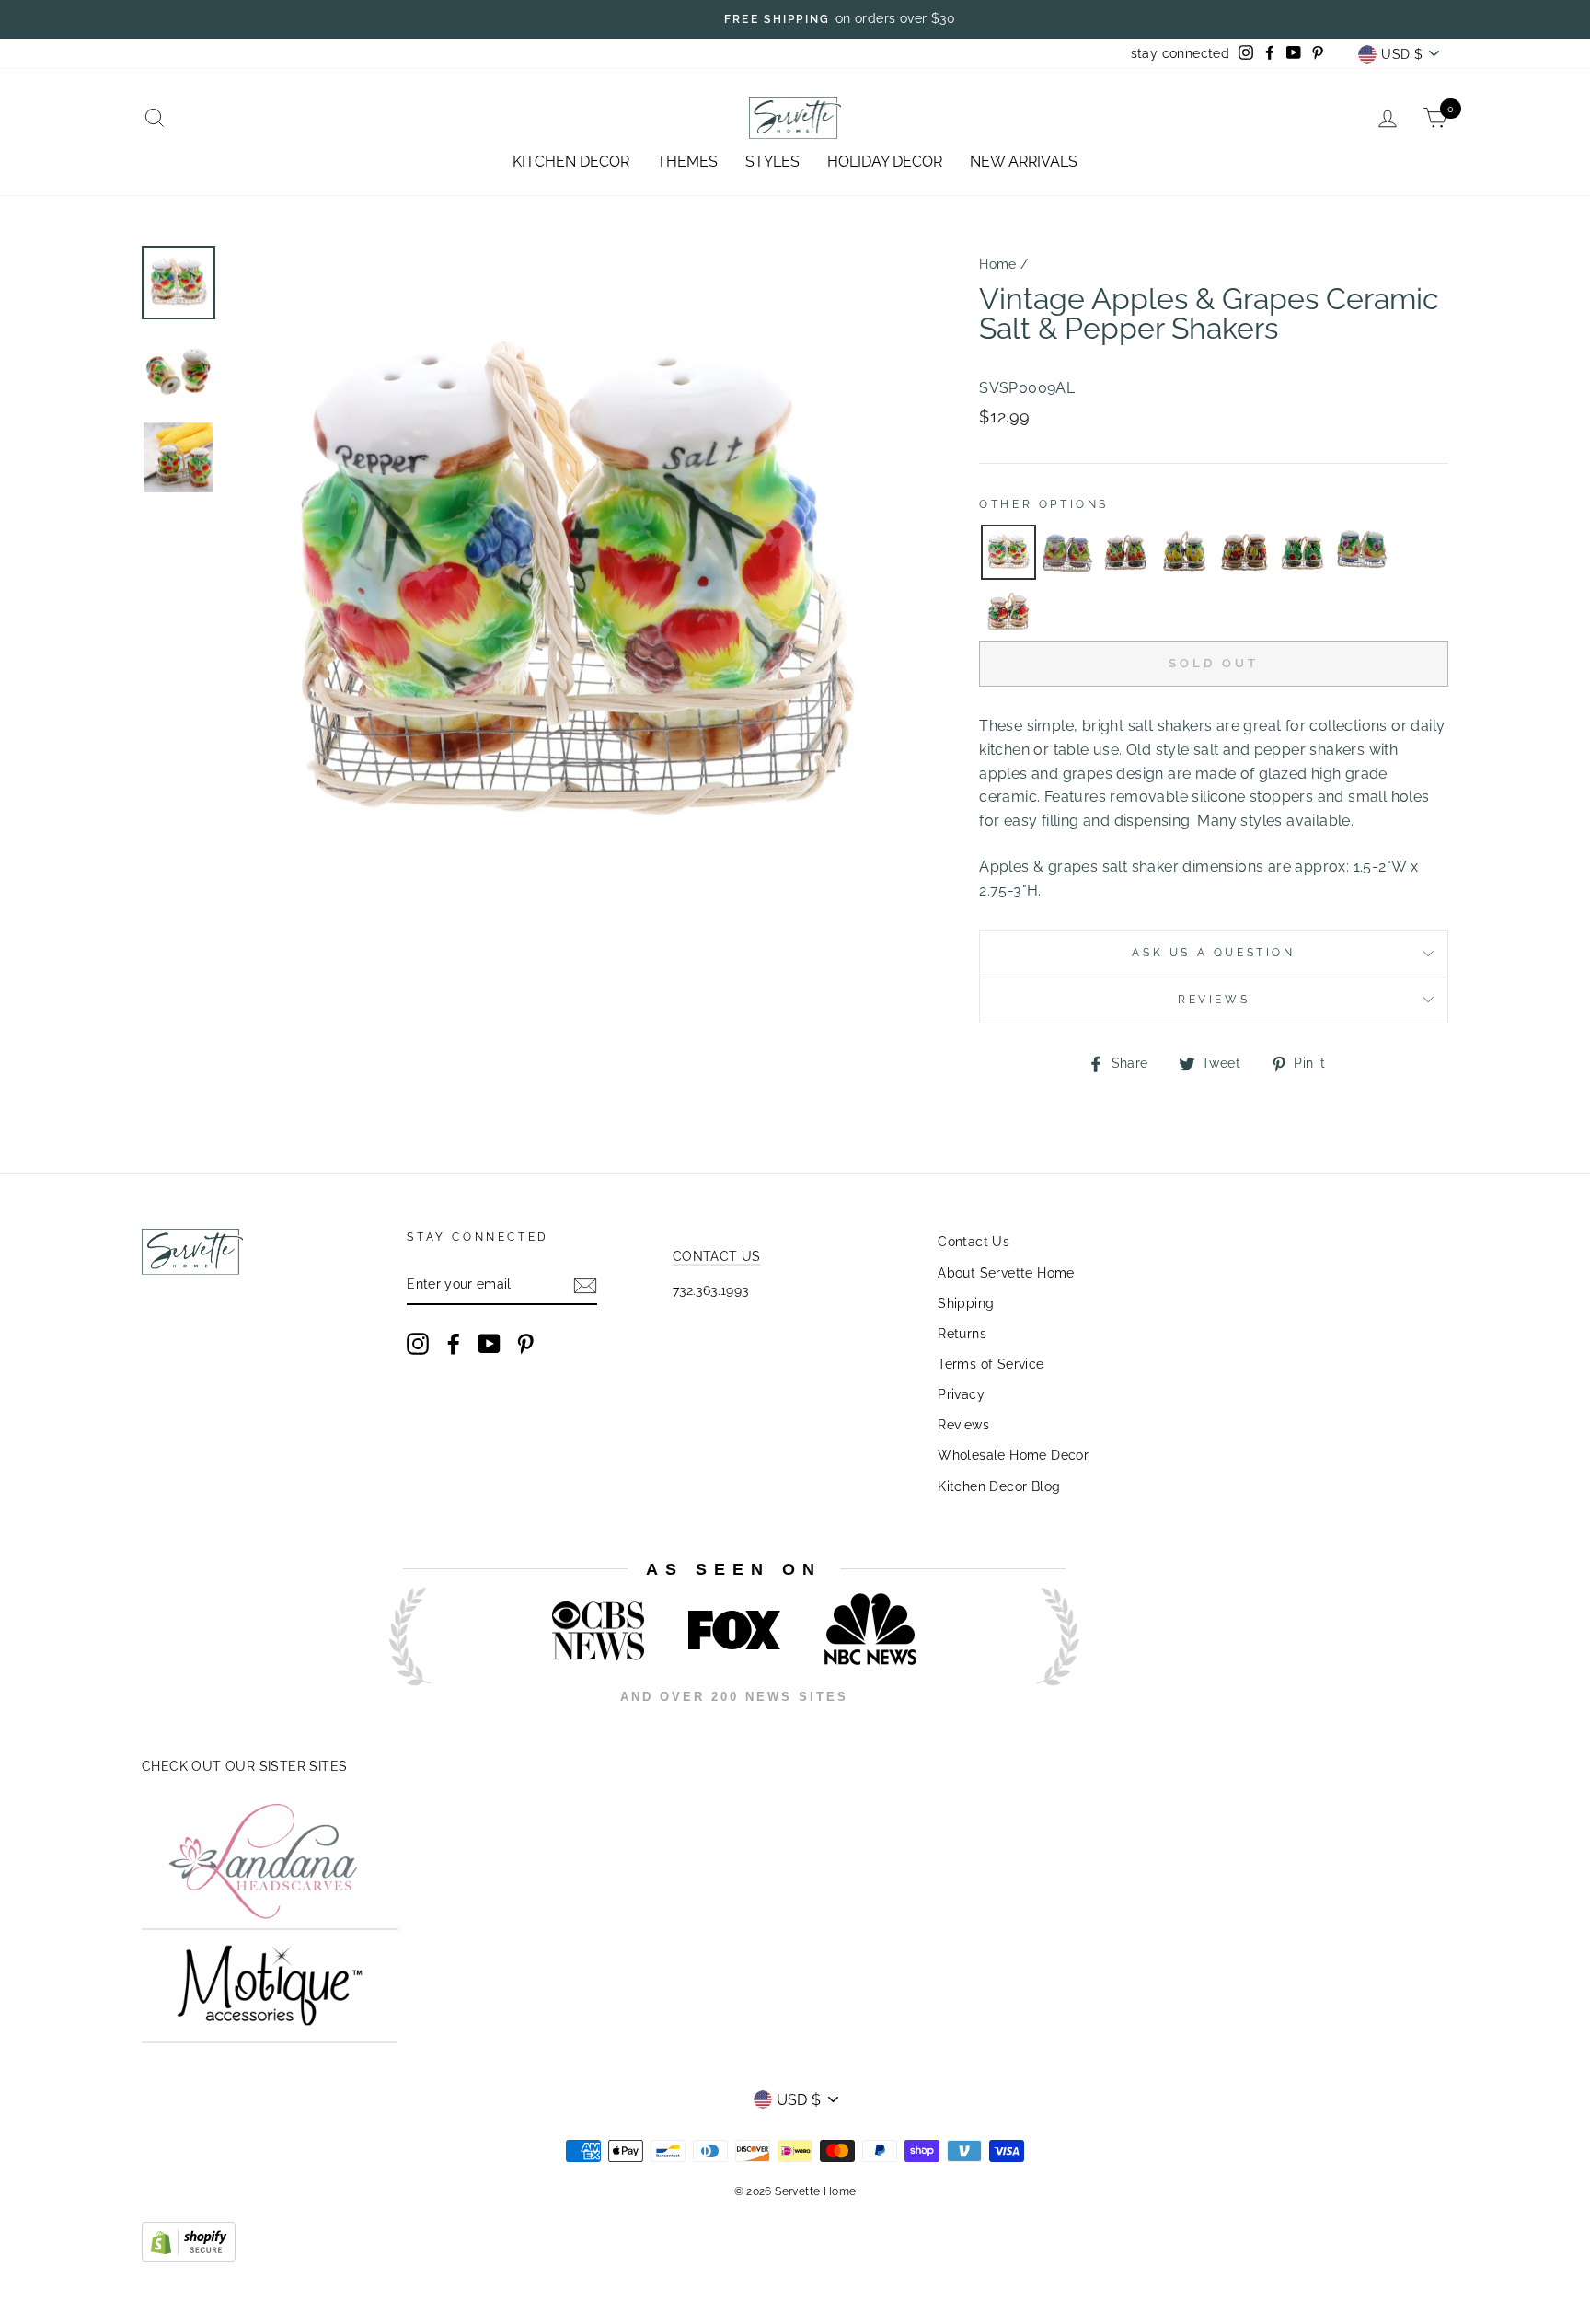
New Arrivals (1024, 162)
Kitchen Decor (571, 162)
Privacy (961, 1394)
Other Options (1044, 504)
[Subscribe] (585, 1286)
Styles (772, 162)
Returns (962, 1334)
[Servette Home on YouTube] (490, 1344)
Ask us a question (1213, 953)
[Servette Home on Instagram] (418, 1344)
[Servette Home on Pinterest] (525, 1344)
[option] (795, 19)
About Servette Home (1006, 1273)
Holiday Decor (885, 162)
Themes (687, 162)
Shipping (966, 1303)
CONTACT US (717, 1256)
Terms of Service (991, 1364)
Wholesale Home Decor (1013, 1455)
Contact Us (974, 1242)
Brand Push (1039, 1722)
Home (998, 264)
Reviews (963, 1425)
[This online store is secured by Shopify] (189, 2257)
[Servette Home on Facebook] (454, 1344)
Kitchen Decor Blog (999, 1486)
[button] (1008, 552)
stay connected (1181, 53)
